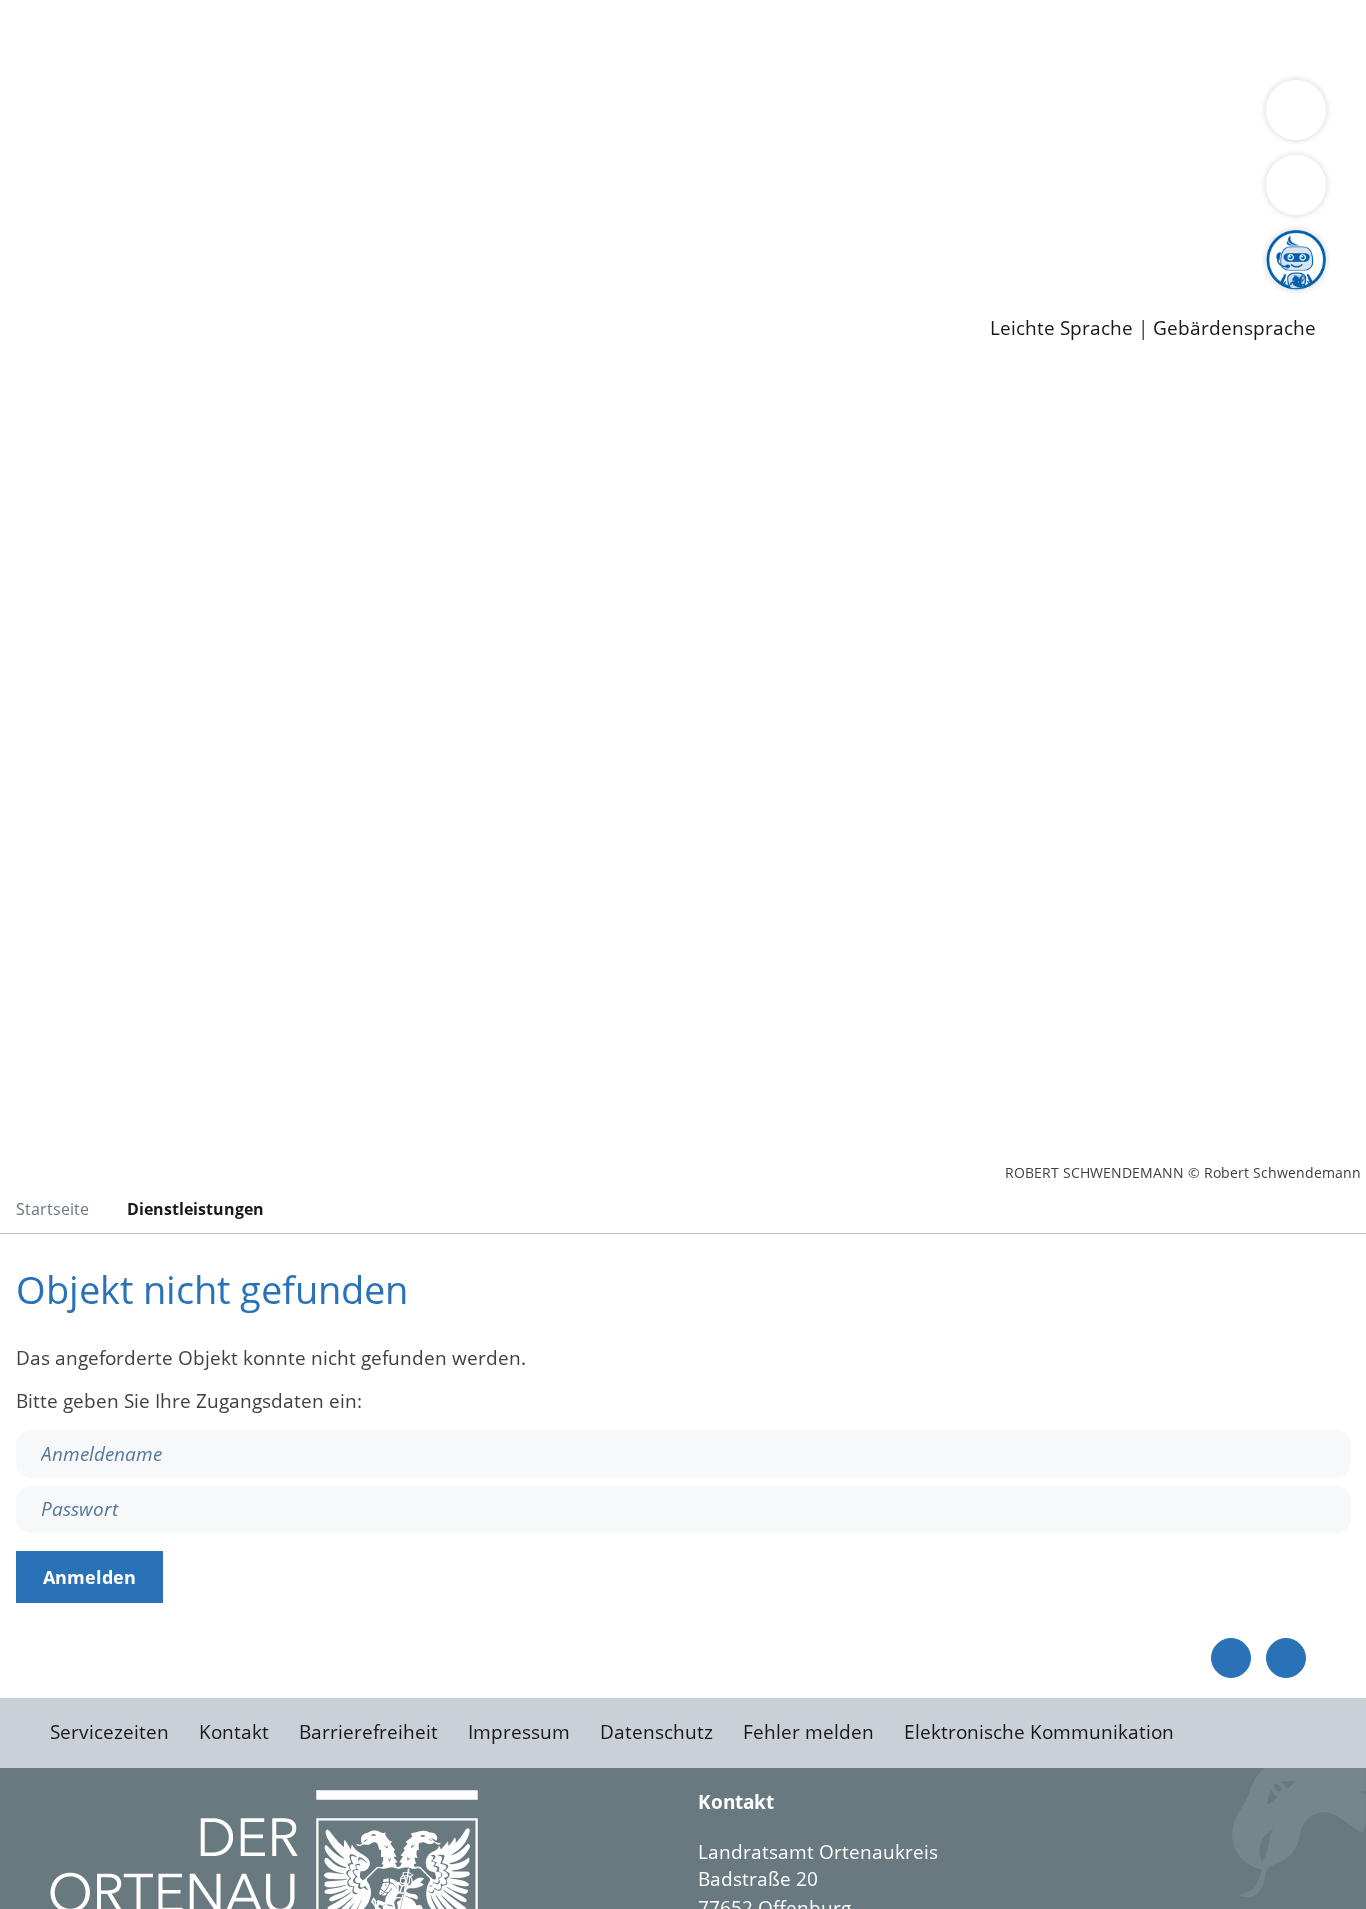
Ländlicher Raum (802, 116)
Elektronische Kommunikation (1039, 1732)
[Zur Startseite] (175, 534)
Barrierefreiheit (368, 1732)
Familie (476, 38)
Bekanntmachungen (1189, 116)
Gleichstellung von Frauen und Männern (236, 142)
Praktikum (575, 245)
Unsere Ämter (63, 65)
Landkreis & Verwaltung (107, 91)
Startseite (52, 1209)
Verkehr (403, 38)
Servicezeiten (109, 1732)
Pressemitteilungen (142, 296)
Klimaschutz (938, 116)
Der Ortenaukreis (133, 116)
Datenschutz (656, 1732)
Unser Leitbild (852, 245)
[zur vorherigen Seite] (1231, 1658)
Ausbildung (392, 245)
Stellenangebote (128, 245)
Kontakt (234, 1732)
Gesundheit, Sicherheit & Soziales (367, 116)
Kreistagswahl (480, 193)
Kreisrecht (367, 193)
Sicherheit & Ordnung (825, 38)
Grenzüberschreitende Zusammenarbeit (605, 142)
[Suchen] (1296, 185)
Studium (486, 245)
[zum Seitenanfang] (1286, 1658)
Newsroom (48, 271)
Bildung (556, 116)
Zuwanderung (658, 116)
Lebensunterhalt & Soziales (240, 38)
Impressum (519, 1732)
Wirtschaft (974, 38)
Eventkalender (271, 245)
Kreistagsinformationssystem (185, 193)
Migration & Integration (618, 38)
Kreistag (36, 168)
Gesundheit (1077, 38)
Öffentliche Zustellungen (345, 296)
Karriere (37, 220)
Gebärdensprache (1234, 328)
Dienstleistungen (76, 13)
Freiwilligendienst (705, 245)
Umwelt (1170, 38)
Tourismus (1045, 116)
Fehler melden (808, 1732)
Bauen (84, 38)
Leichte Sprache (1061, 328)
